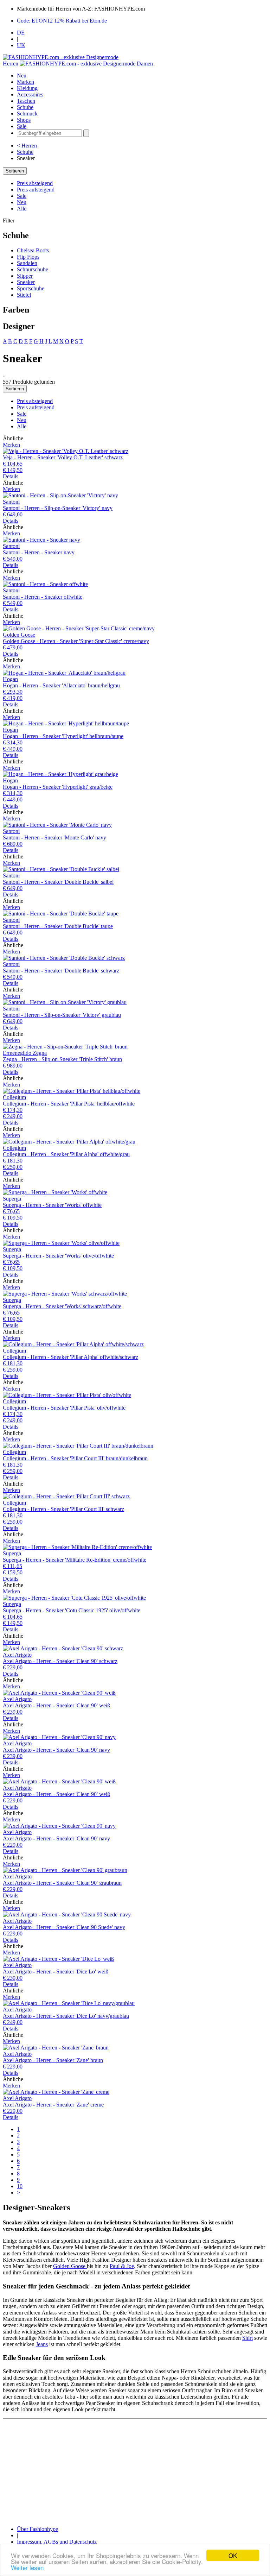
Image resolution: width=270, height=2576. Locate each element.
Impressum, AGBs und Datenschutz (57, 2542)
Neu (22, 75)
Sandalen (27, 263)
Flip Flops (28, 257)
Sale (22, 126)
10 (20, 2186)
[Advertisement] (135, 2471)
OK (233, 2555)
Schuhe (25, 107)
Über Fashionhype (37, 2529)
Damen (145, 64)
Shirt (247, 2338)
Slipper (25, 276)
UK (21, 45)
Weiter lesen (27, 2567)
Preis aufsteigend (36, 190)
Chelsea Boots (33, 250)
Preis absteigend (35, 183)
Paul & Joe (122, 2266)
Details (11, 476)
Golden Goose (70, 2266)
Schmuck (27, 114)
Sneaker (26, 282)
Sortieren (15, 171)
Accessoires (30, 95)
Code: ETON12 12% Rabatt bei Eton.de (62, 21)
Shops (24, 120)
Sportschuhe (31, 288)
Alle (22, 209)
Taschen (26, 101)
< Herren (27, 146)
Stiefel (24, 295)
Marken (25, 82)
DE (21, 33)
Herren (11, 64)
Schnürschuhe (33, 269)
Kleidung (27, 88)
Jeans (42, 2344)
